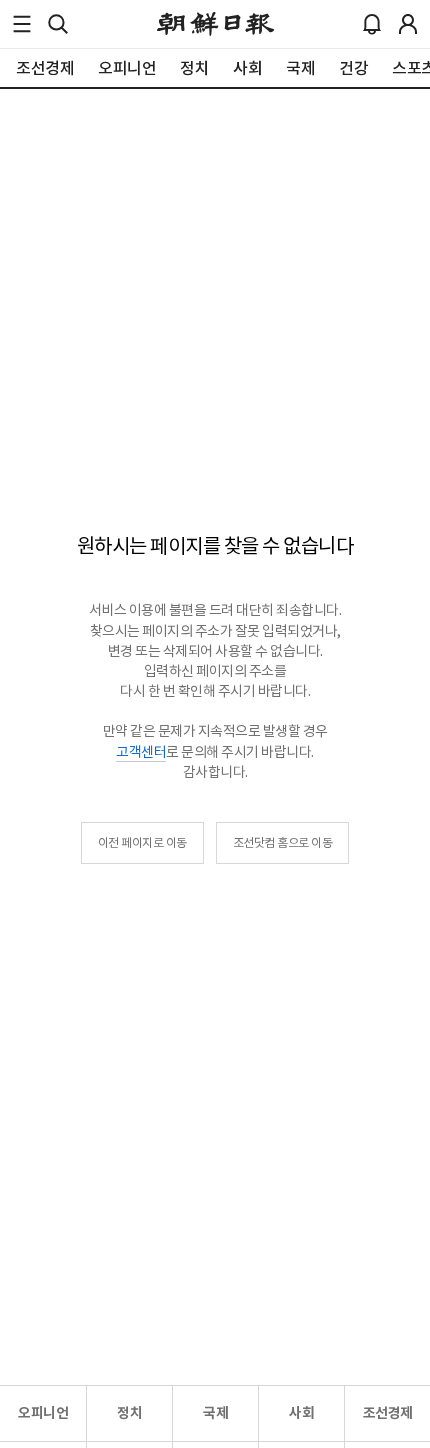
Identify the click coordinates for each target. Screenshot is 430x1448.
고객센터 (141, 752)
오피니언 (43, 1413)
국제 (215, 1413)
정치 (129, 1413)
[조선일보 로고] (215, 24)
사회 (301, 1413)
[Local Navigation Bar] (22, 24)
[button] (22, 24)
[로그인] (408, 24)
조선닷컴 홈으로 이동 (283, 842)
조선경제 (388, 1413)
